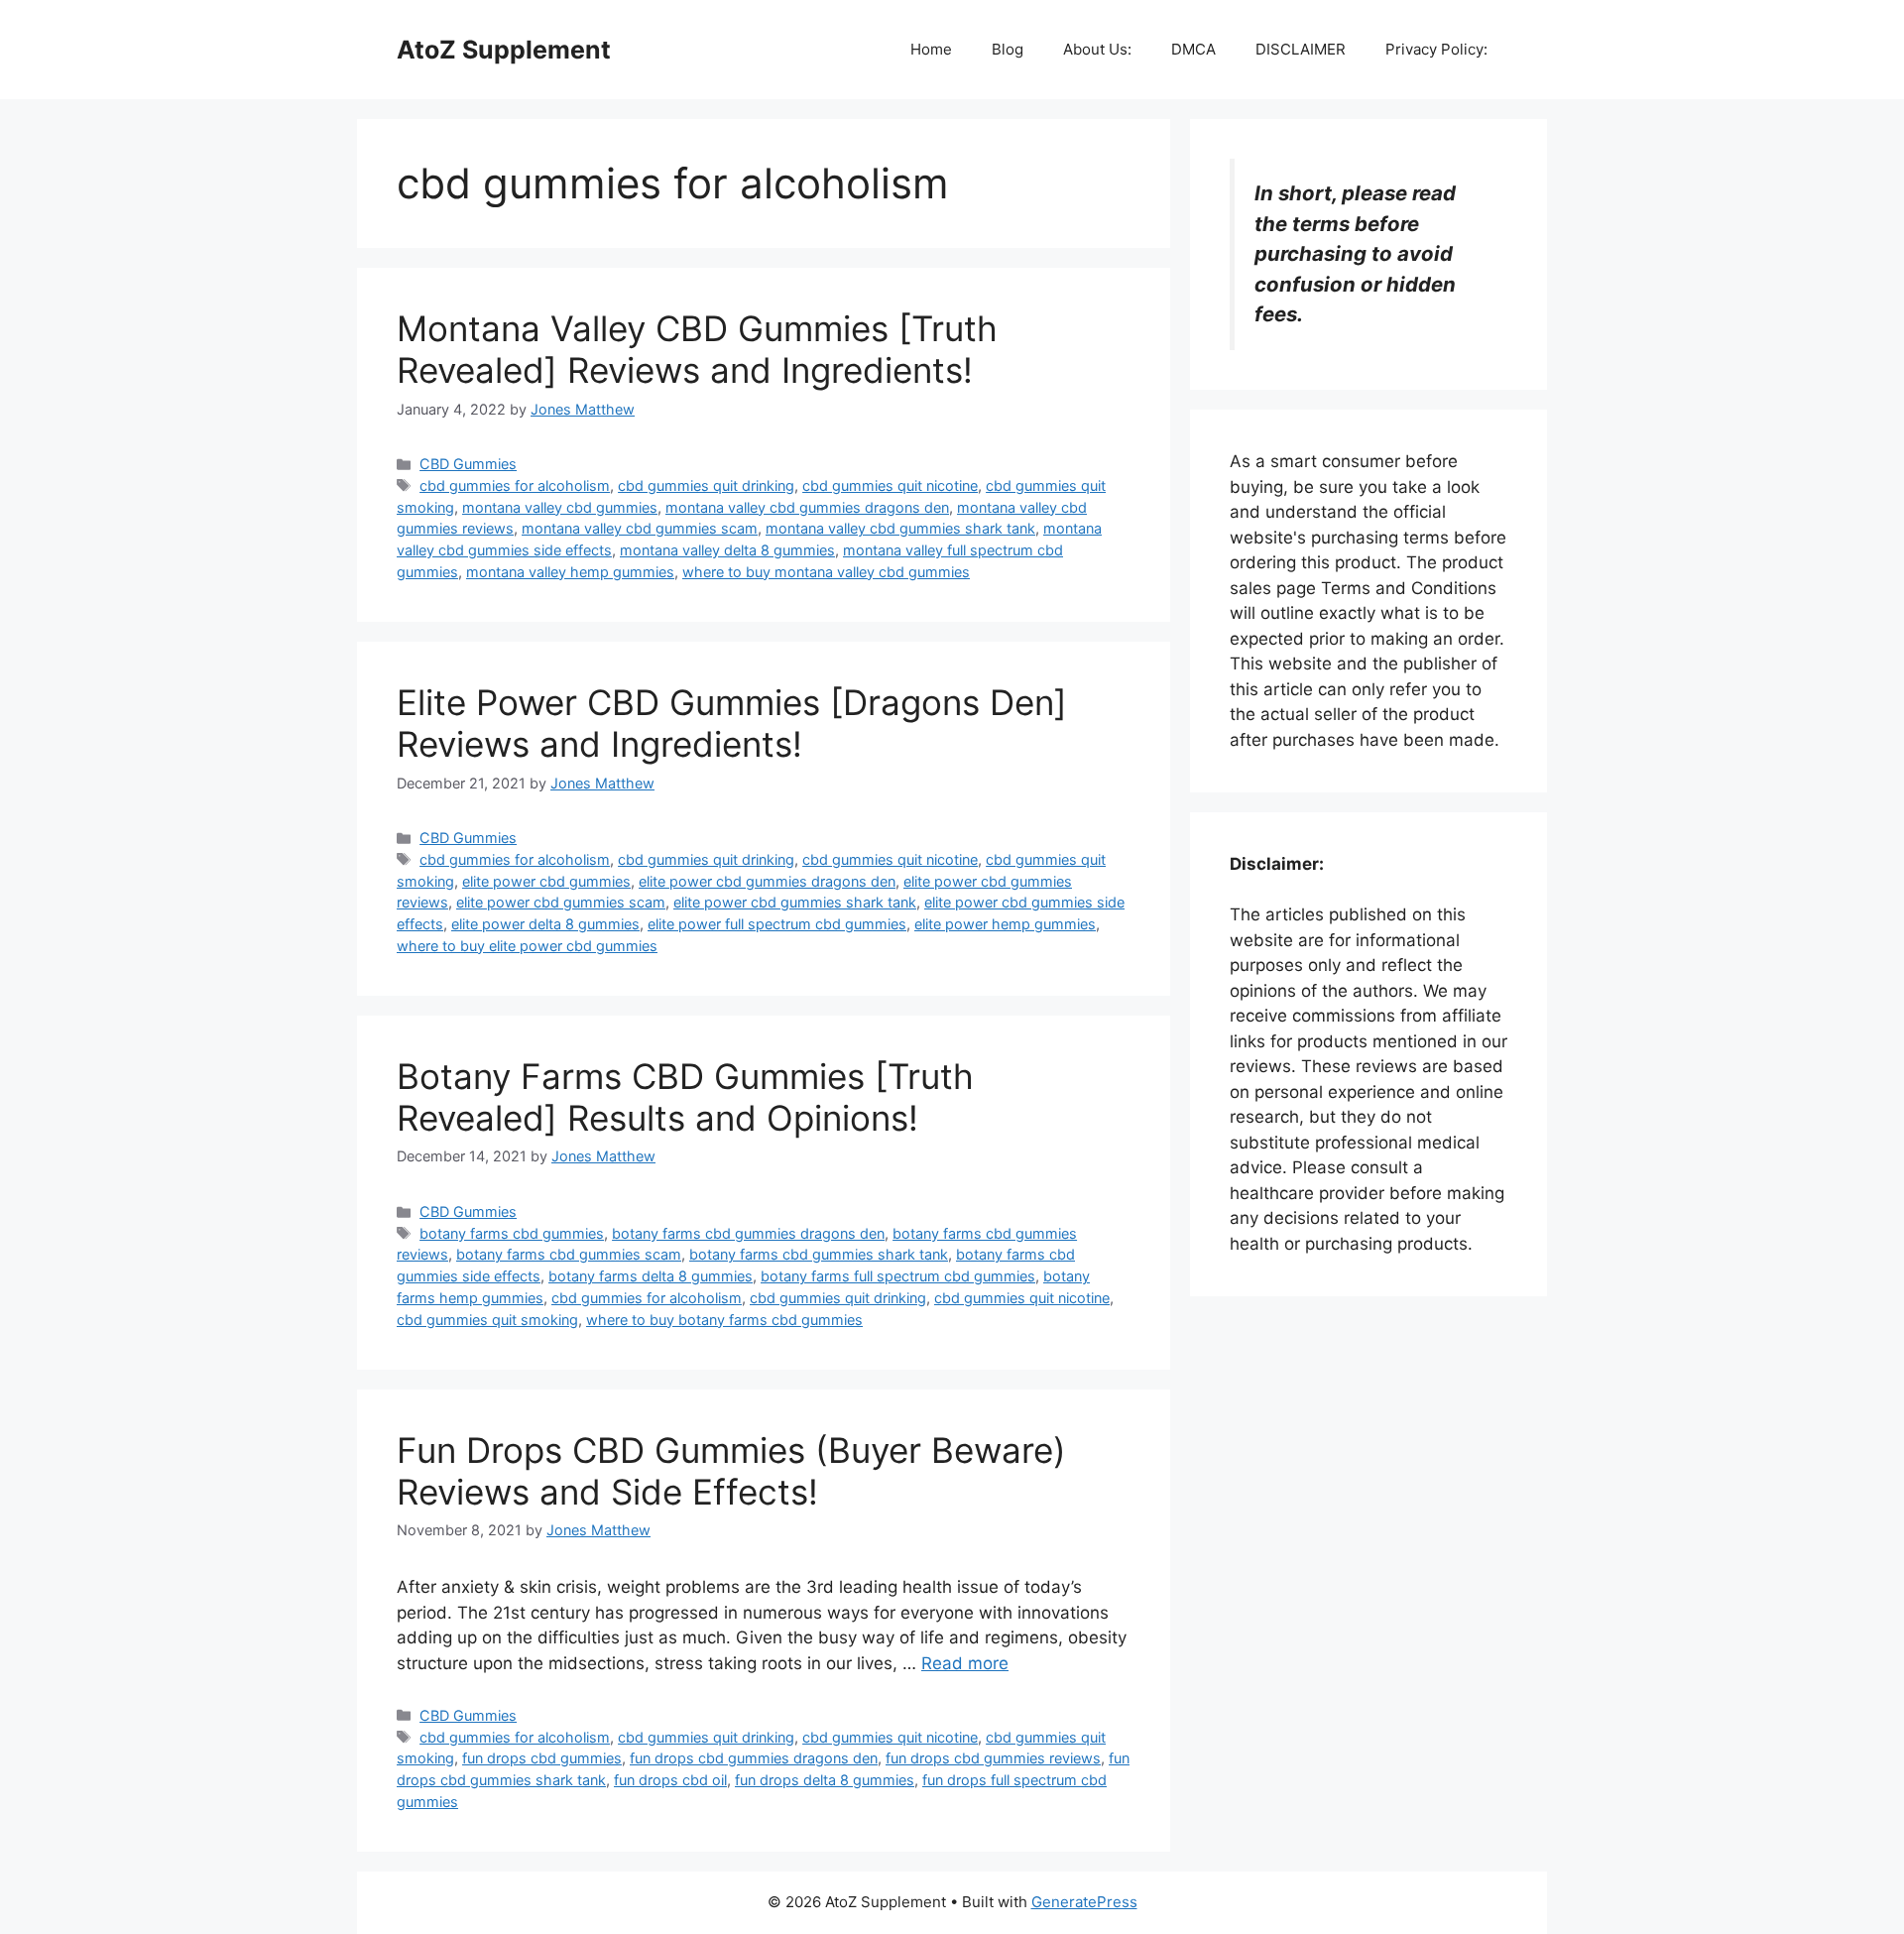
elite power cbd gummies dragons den (767, 881)
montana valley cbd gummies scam (640, 528)
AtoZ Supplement (504, 50)
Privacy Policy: (1436, 49)
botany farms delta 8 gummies (651, 1276)
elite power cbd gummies (546, 881)
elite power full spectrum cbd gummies (777, 924)
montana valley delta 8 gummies (727, 550)
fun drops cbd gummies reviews (993, 1758)
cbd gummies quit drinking (706, 485)
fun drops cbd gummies (542, 1758)
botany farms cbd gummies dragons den (748, 1233)
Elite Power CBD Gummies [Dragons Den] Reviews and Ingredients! (732, 723)
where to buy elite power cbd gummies (527, 946)
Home (931, 49)
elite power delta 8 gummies (545, 924)
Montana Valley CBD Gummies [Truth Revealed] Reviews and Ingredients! (697, 349)
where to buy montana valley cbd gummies (826, 572)
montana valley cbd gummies (560, 507)
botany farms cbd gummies (512, 1233)
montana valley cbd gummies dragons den (807, 507)
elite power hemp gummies (1005, 924)
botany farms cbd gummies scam (569, 1254)
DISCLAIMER (1301, 49)
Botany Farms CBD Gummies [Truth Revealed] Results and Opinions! (685, 1097)
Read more (965, 1663)
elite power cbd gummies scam (561, 902)
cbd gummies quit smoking (487, 1320)
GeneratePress (1084, 1902)
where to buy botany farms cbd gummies (724, 1320)
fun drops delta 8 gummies (825, 1780)
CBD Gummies (468, 464)
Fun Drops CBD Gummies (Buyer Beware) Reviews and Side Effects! (731, 1471)
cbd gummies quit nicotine (890, 485)
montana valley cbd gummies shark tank (900, 528)
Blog (1008, 49)
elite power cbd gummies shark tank (795, 902)
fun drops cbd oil (670, 1780)
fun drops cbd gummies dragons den (754, 1758)
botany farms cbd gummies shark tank (819, 1254)
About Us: (1097, 49)
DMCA (1193, 49)
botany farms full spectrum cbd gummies (898, 1276)
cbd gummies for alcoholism (515, 485)
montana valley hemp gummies (570, 572)
